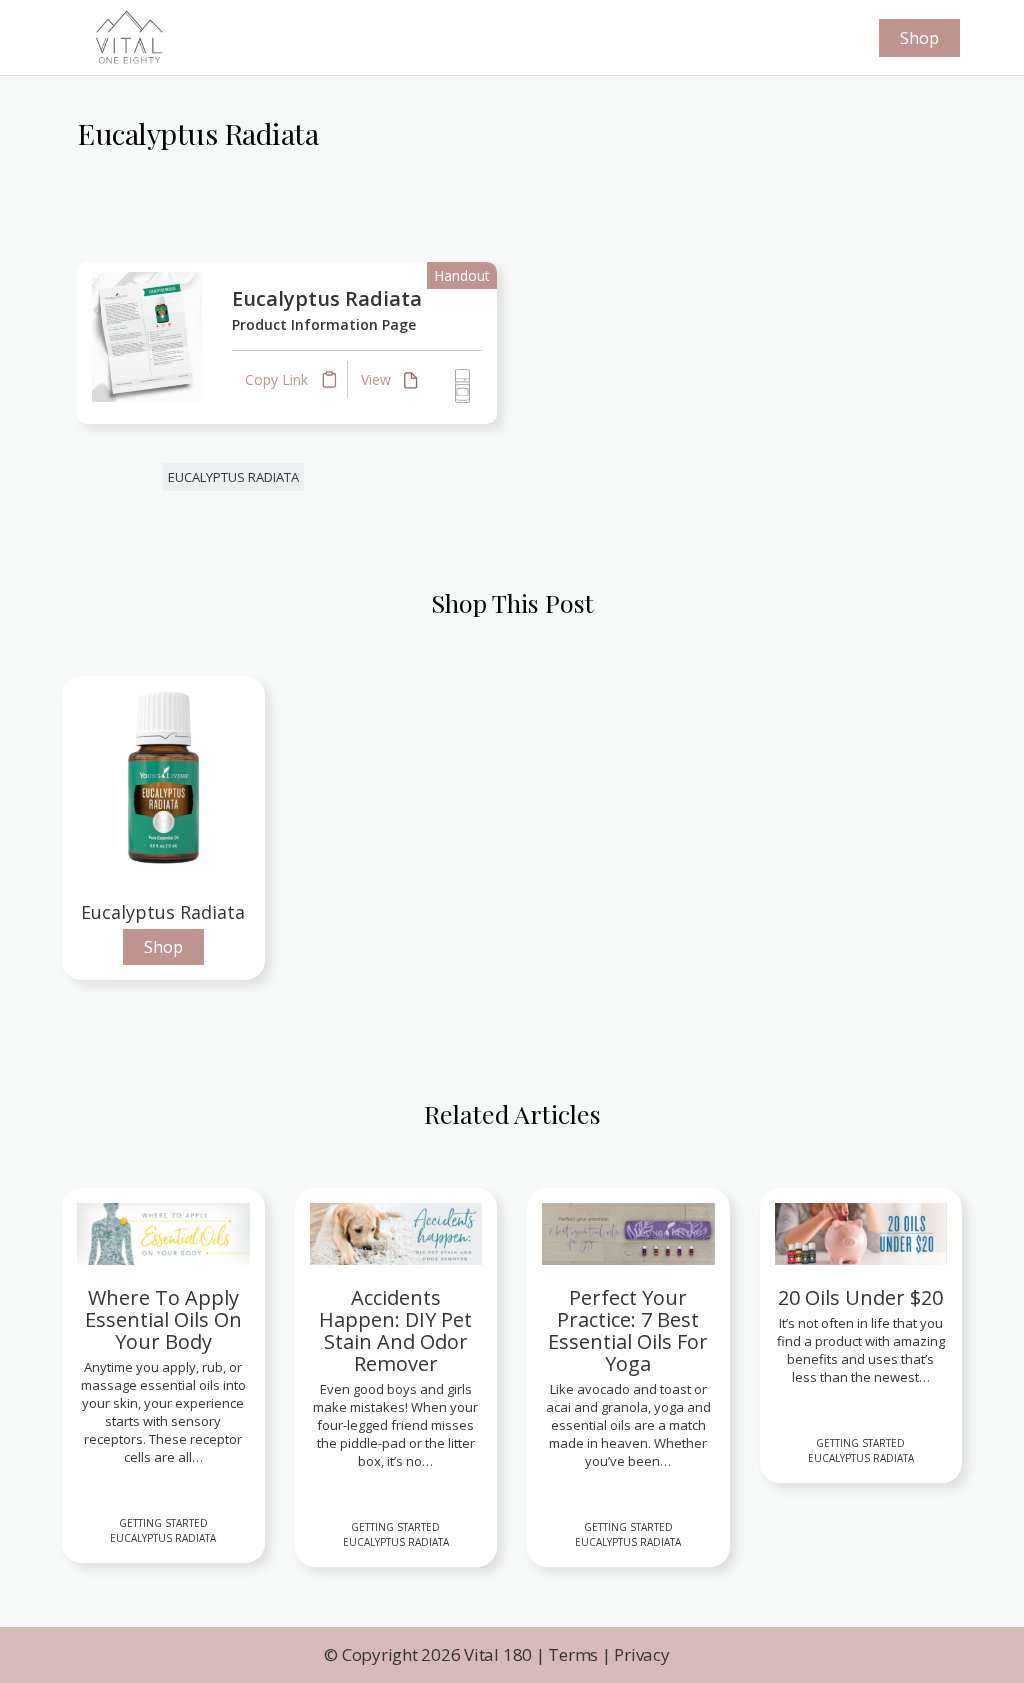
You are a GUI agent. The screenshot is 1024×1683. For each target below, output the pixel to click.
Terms (573, 1654)
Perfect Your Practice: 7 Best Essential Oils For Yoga (628, 1331)
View (378, 379)
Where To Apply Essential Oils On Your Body (163, 1320)
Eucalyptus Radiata (327, 298)
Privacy (641, 1654)
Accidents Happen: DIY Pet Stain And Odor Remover (395, 1331)
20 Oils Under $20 (860, 1298)
